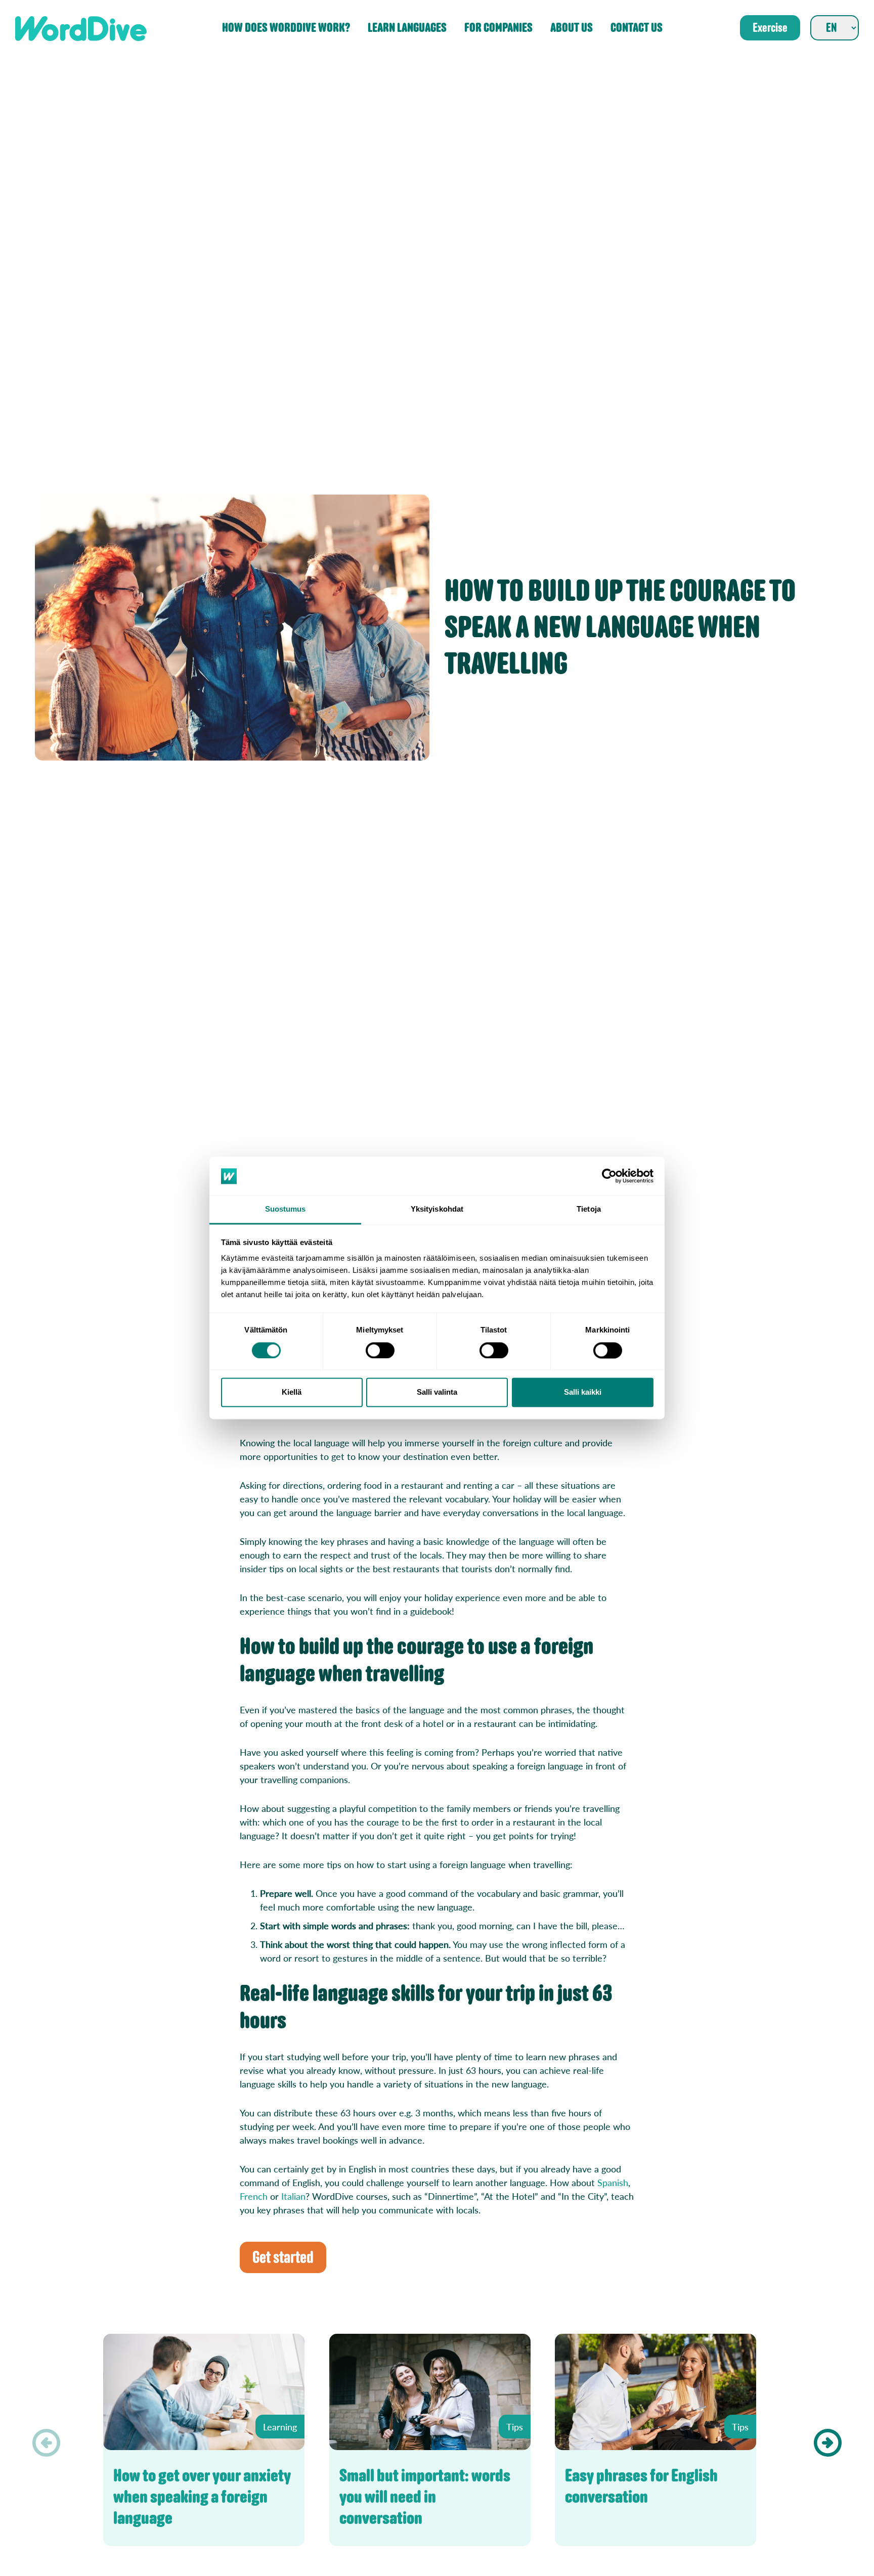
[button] (828, 2443)
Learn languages (407, 28)
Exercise (770, 28)
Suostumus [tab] (286, 1209)
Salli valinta (437, 1392)
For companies (498, 28)
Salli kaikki (583, 1392)
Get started (283, 2257)
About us (572, 28)
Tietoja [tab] (589, 1209)
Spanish (613, 2182)
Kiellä (292, 1392)
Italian (293, 2196)
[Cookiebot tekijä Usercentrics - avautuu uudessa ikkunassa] (609, 1176)
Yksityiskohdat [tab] (437, 1209)
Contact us (637, 28)
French (254, 2196)
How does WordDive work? (286, 28)
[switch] (380, 1351)
